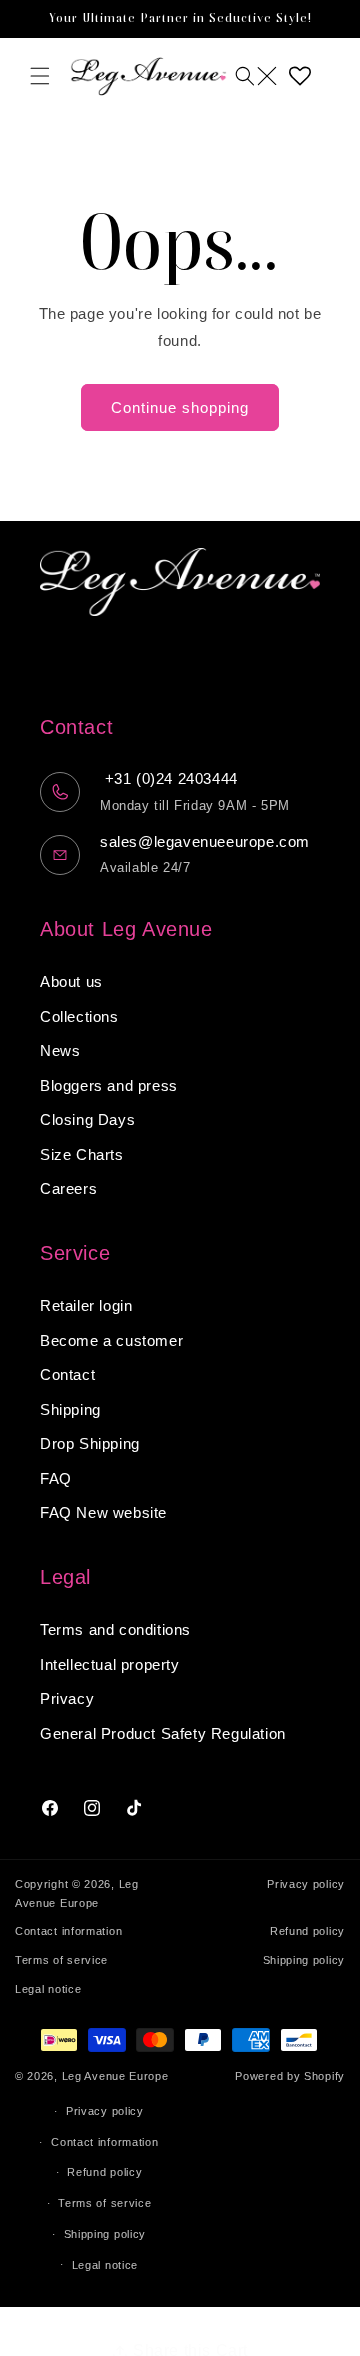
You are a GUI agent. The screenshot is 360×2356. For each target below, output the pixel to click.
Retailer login (86, 1305)
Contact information (68, 1931)
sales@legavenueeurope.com (205, 841)
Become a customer (111, 1340)
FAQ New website (103, 1512)
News (60, 1050)
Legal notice (48, 1989)
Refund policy (307, 1931)
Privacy (67, 1698)
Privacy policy (306, 1884)
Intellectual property (110, 1664)
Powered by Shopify (290, 2076)
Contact (67, 1374)
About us (71, 981)
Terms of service (61, 1960)
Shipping (70, 1409)
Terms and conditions (115, 1629)
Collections (79, 1016)
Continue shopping (180, 407)
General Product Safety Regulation (163, 1733)
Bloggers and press (109, 1085)
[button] (40, 76)
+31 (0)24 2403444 (169, 778)
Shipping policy (304, 1960)
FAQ (56, 1478)
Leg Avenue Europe (115, 2076)
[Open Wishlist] (300, 76)
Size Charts (82, 1154)
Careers (68, 1188)
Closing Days (87, 1119)
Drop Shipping (90, 1443)
